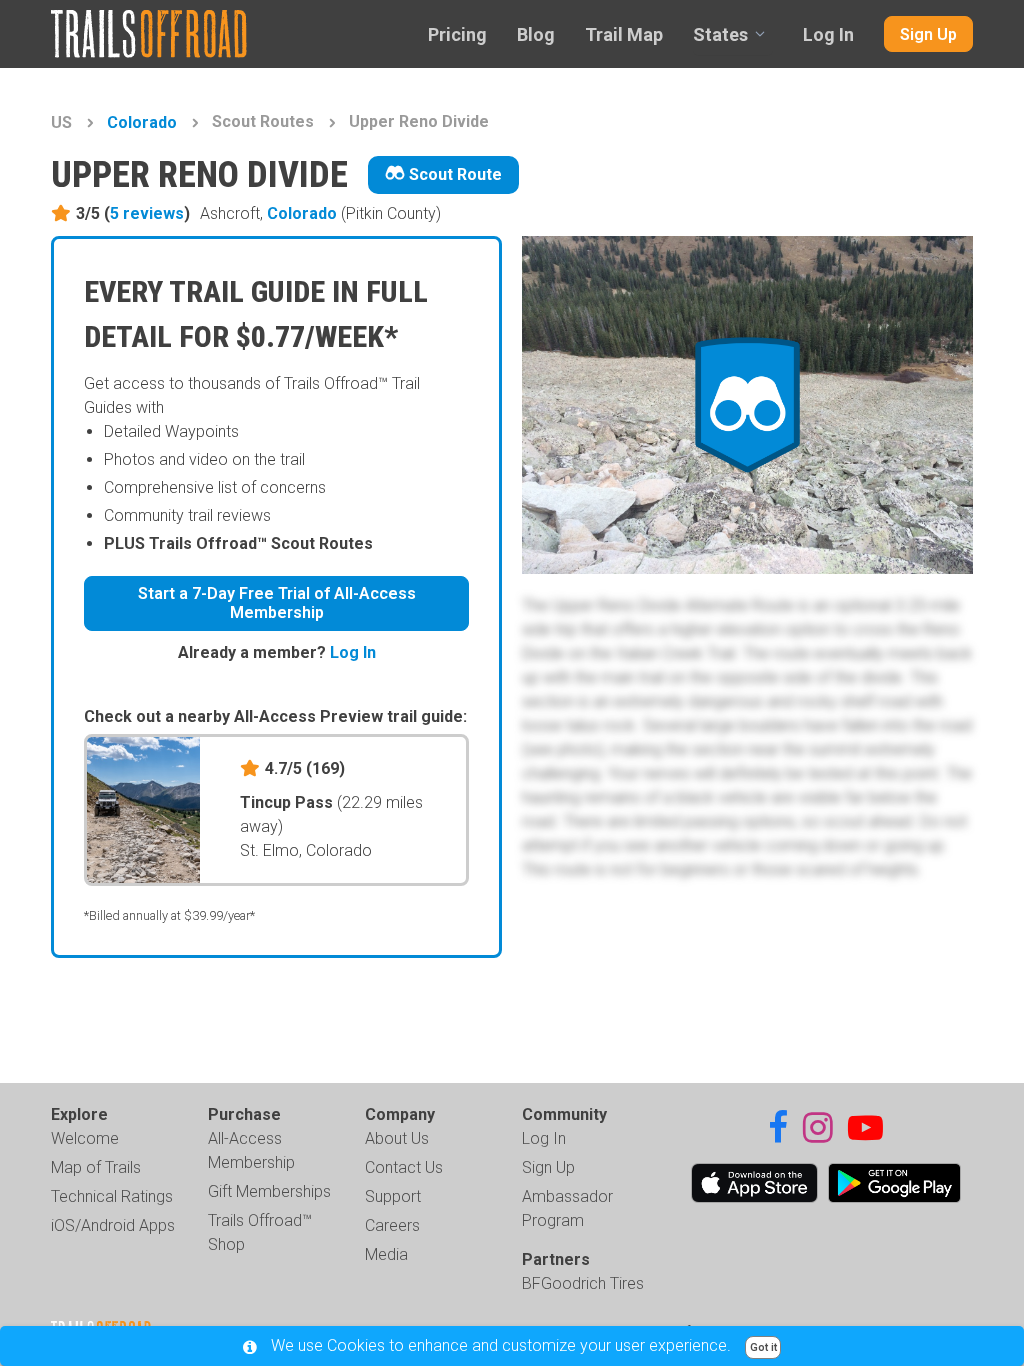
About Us (397, 1138)
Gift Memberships (269, 1191)
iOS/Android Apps (113, 1225)
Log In (828, 34)
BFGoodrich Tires (583, 1283)
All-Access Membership (251, 1150)
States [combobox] (720, 34)
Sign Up (928, 34)
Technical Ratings (112, 1196)
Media (386, 1254)
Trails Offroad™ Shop (260, 1232)
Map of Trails (96, 1167)
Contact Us (404, 1167)
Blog (536, 34)
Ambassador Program (567, 1208)
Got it (763, 1347)
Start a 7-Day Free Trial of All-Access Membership (277, 603)
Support (393, 1196)
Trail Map (624, 34)
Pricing (457, 34)
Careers (392, 1225)
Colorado (142, 122)
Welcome (85, 1138)
